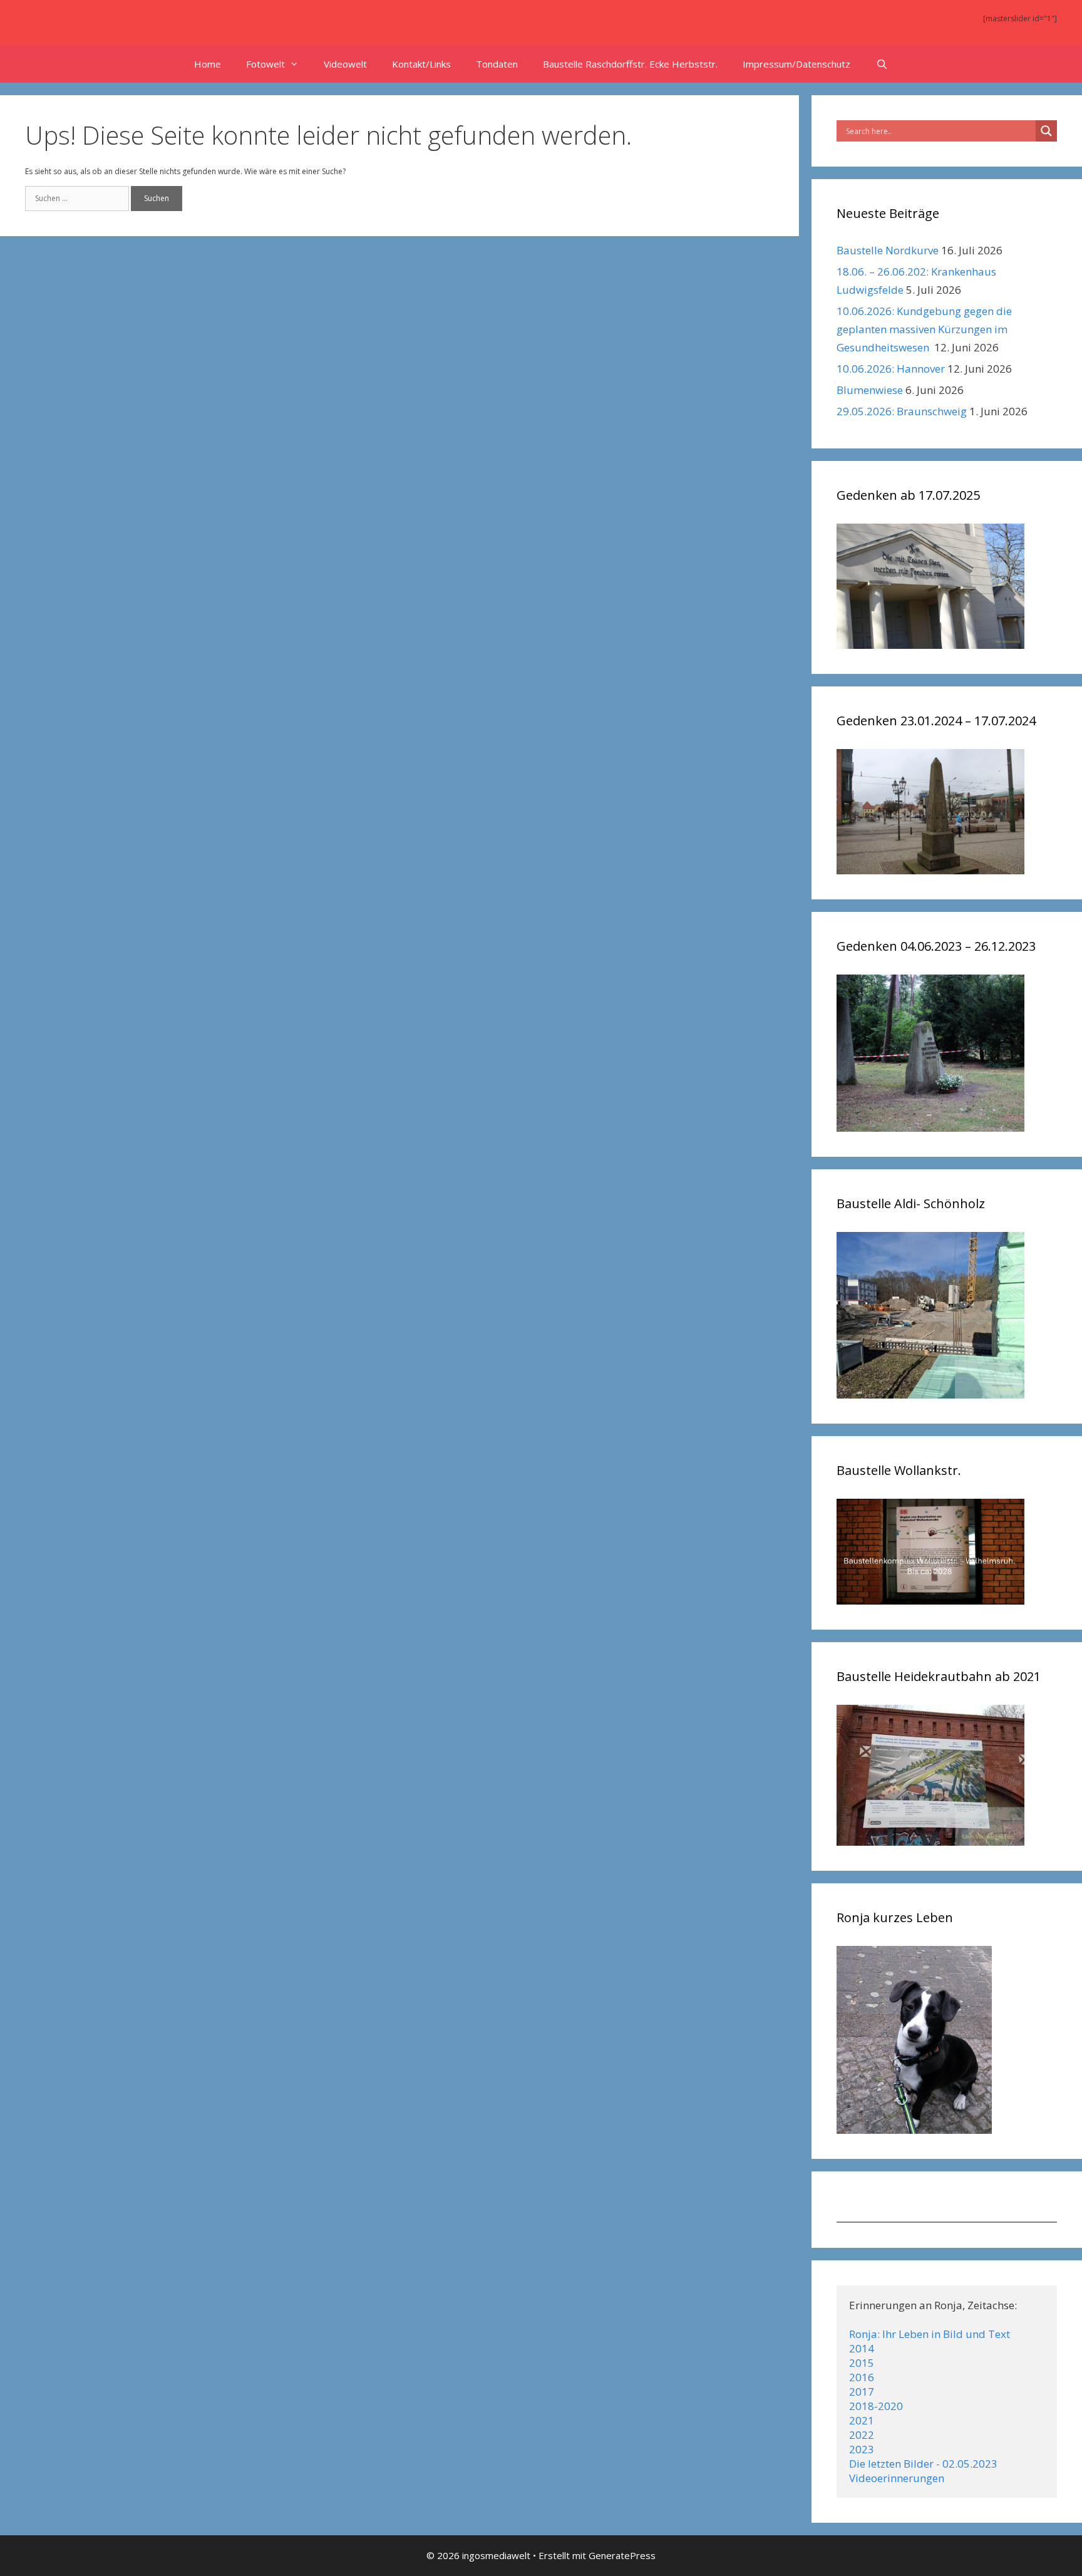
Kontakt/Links (421, 64)
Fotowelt (265, 64)
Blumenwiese (870, 390)
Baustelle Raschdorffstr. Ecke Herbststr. (630, 64)
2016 (862, 2377)
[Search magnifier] (1046, 131)
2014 (862, 2348)
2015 (862, 2363)
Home (208, 64)
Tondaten (497, 64)
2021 (862, 2420)
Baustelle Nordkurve (888, 250)
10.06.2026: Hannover (891, 369)
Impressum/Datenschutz (796, 64)
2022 (862, 2435)
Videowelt (345, 64)
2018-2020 (876, 2406)
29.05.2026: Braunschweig (902, 411)
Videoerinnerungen (897, 2478)
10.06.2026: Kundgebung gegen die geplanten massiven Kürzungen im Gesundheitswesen (924, 329)
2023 (862, 2449)
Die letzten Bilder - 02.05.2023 (923, 2464)
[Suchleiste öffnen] (881, 64)
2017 (862, 2392)
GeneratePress (622, 2555)
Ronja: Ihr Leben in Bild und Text (930, 2334)
